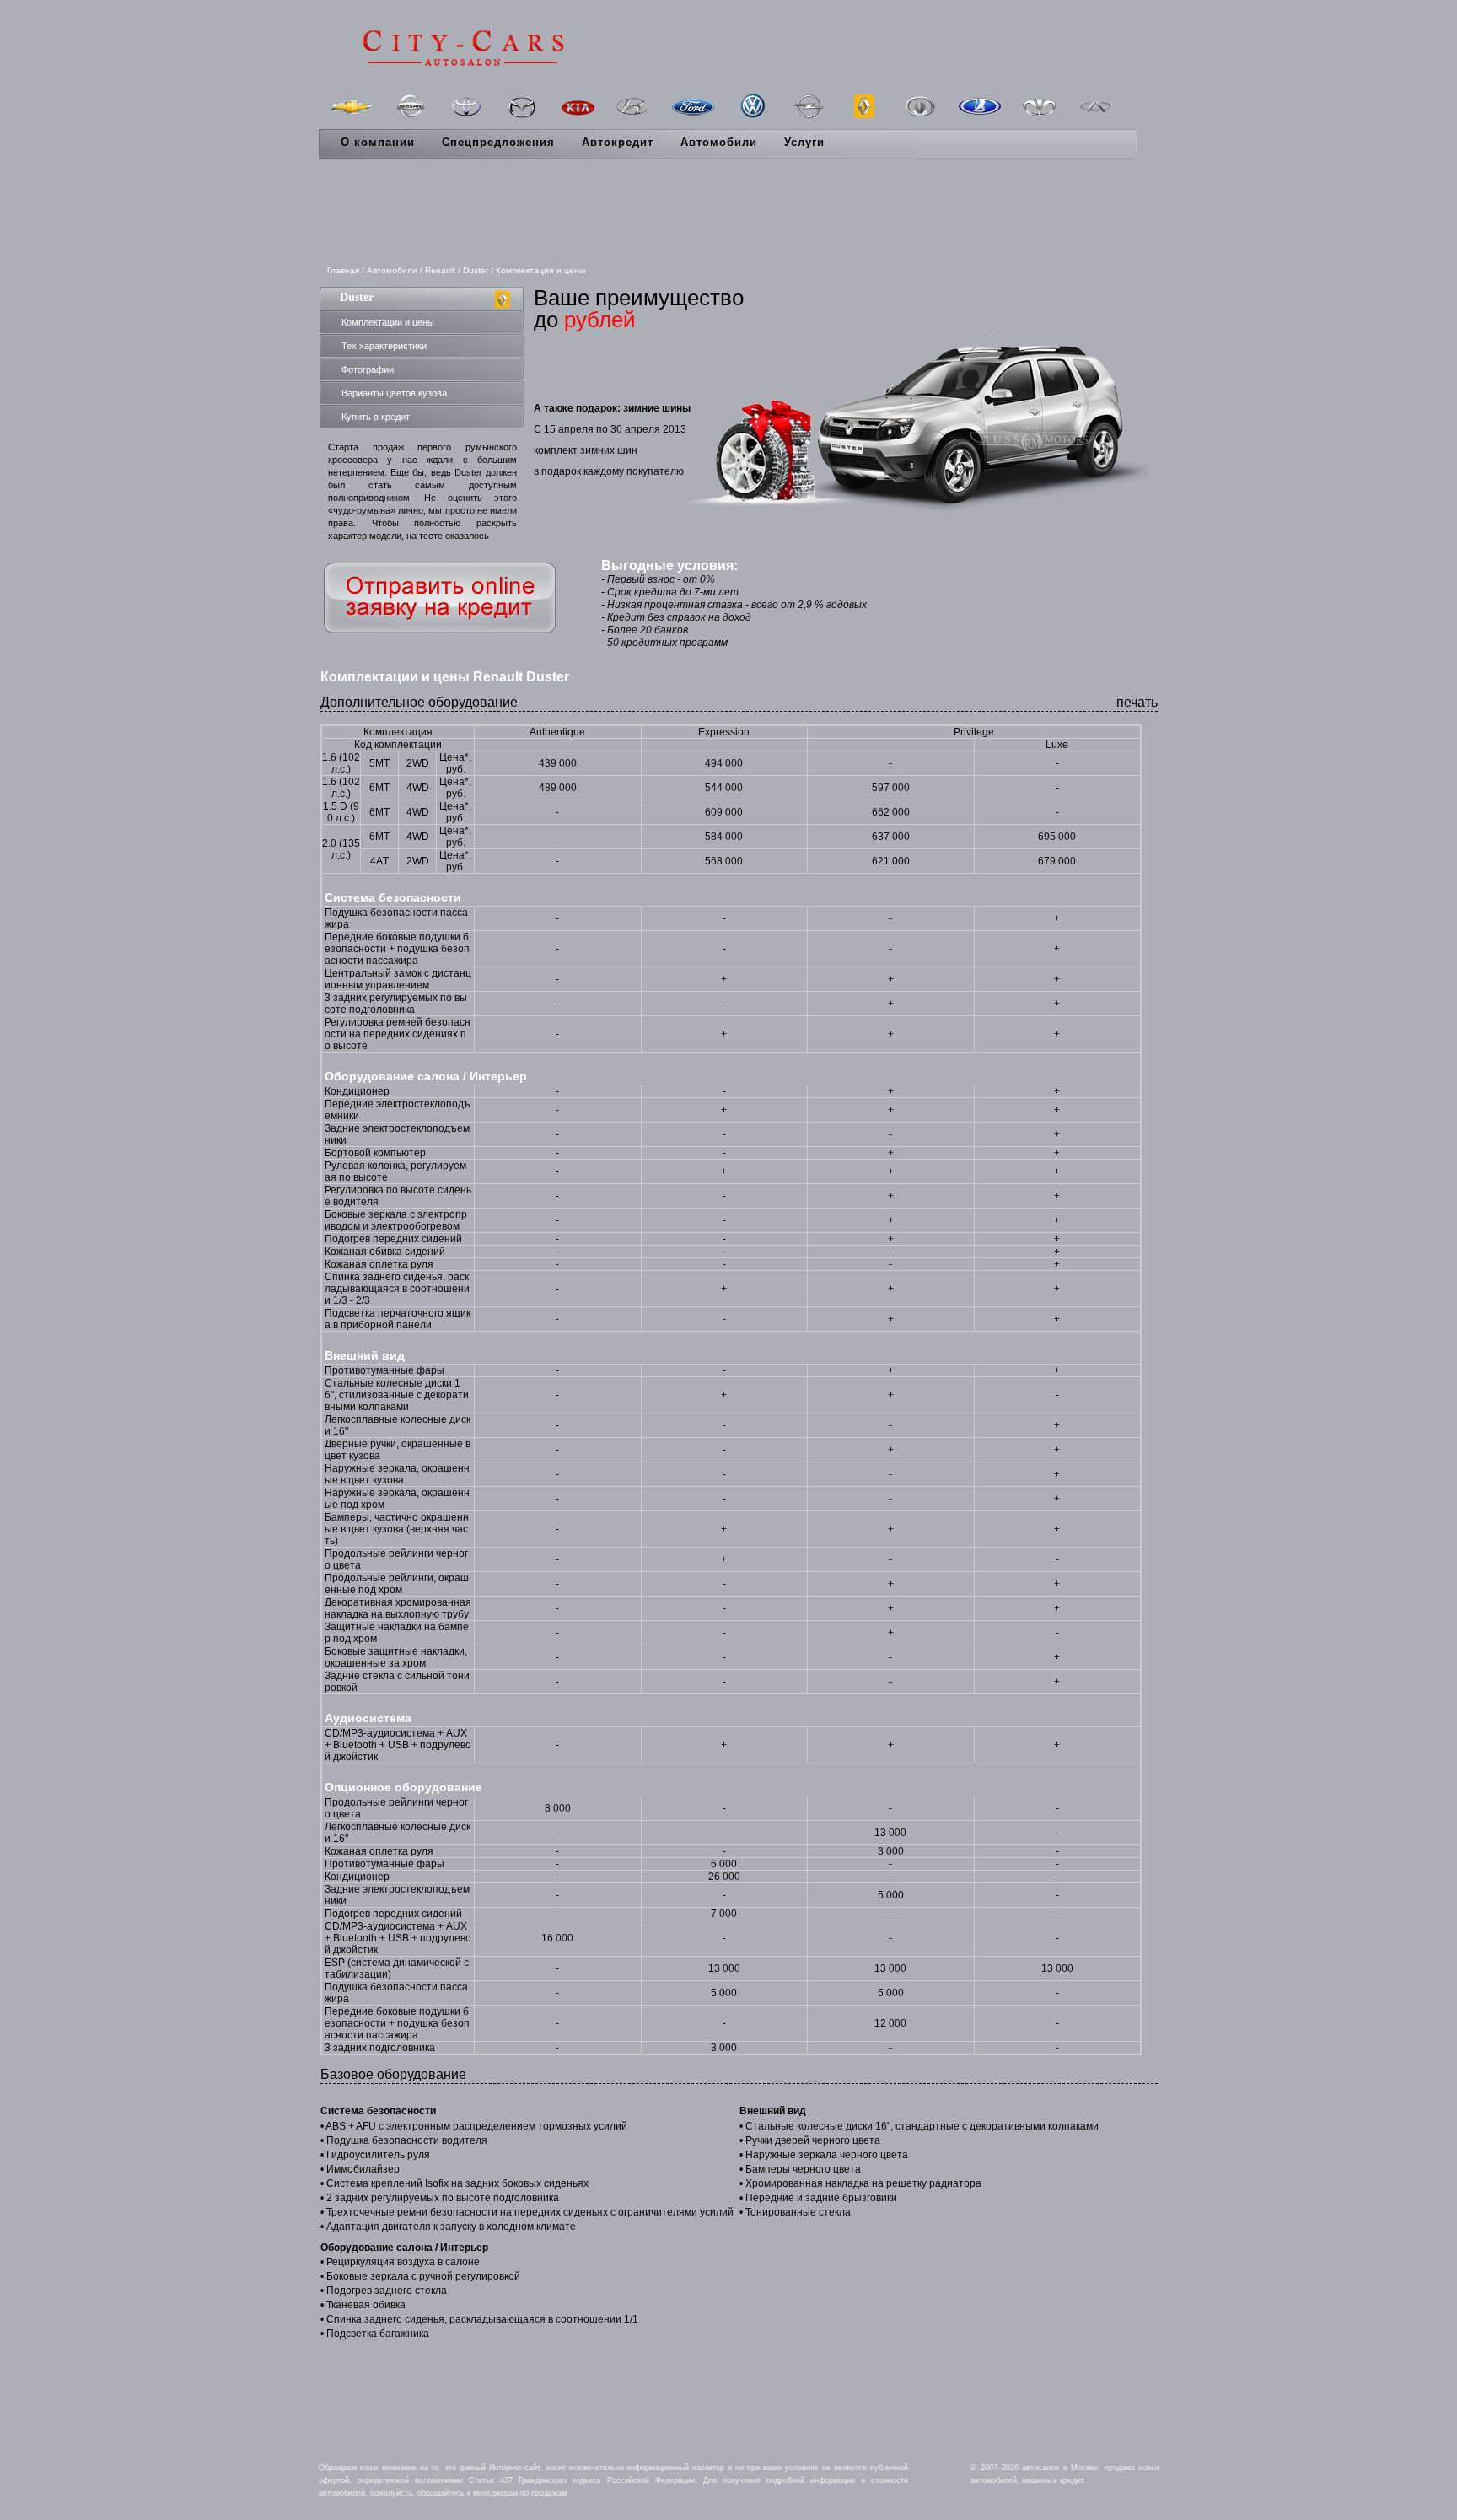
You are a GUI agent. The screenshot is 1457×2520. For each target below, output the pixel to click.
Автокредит (618, 142)
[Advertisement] (728, 213)
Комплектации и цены (388, 322)
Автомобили (719, 142)
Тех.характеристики (384, 346)
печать (1137, 702)
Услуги (804, 142)
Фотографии (368, 369)
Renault (440, 270)
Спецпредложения (498, 142)
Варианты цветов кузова (394, 393)
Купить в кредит (376, 417)
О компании (378, 142)
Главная (343, 270)
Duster (476, 270)
